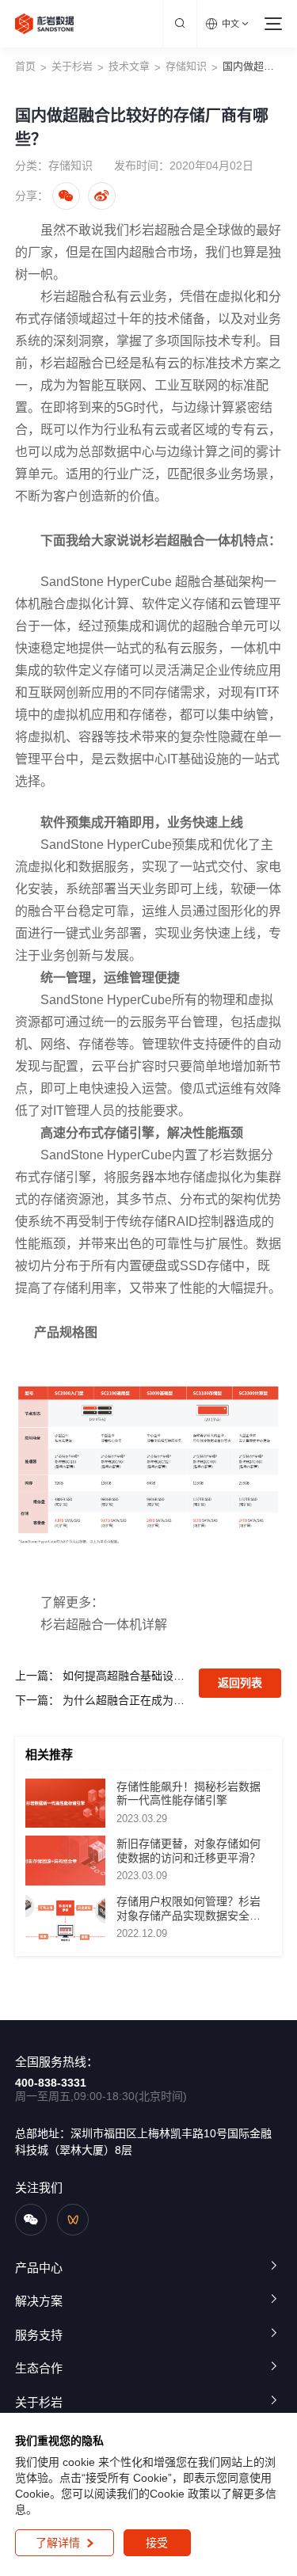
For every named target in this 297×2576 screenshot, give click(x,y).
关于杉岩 (72, 66)
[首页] (45, 24)
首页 (25, 66)
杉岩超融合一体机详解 (104, 1625)
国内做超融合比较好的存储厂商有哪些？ (253, 66)
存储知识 (186, 66)
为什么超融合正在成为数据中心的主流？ (125, 1700)
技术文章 (129, 66)
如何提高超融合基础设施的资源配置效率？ (125, 1676)
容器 (91, 737)
